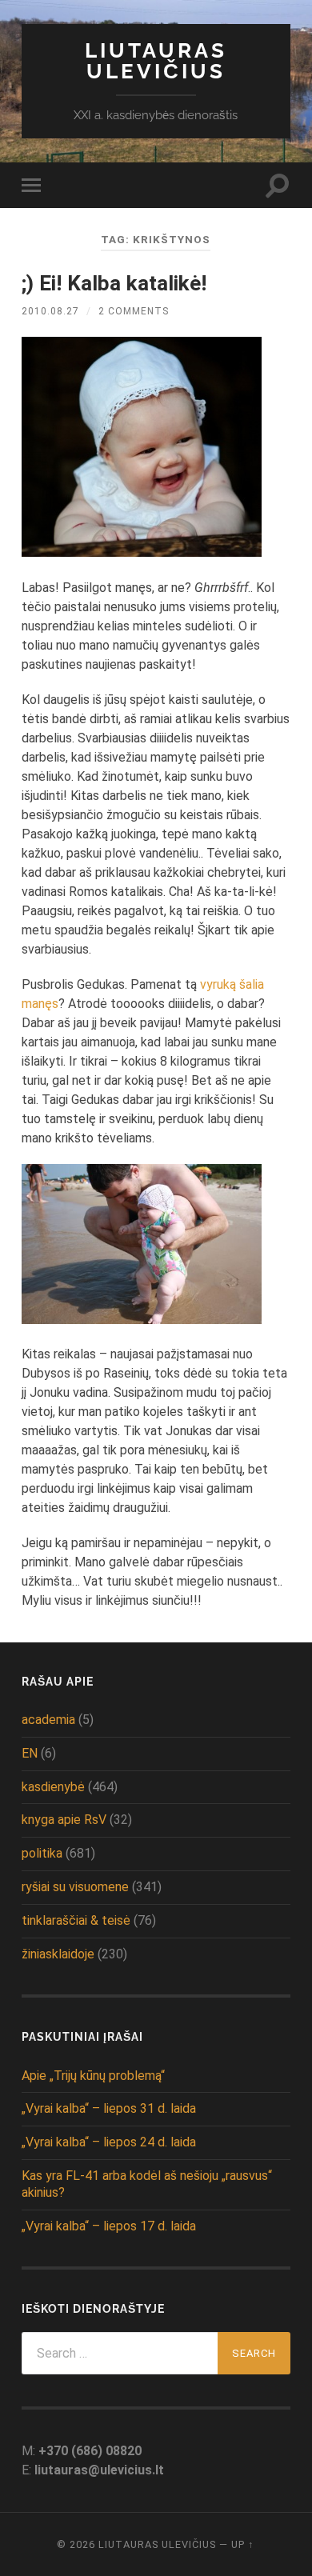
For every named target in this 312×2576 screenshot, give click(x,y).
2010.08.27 (50, 311)
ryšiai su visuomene (75, 1887)
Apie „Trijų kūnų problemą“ (93, 2076)
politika (42, 1853)
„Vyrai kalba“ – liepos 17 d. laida (109, 2226)
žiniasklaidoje (58, 1954)
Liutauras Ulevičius (156, 60)
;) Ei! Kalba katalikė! (114, 283)
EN (30, 1753)
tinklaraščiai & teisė (76, 1920)
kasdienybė (53, 1787)
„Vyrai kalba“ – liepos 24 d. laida (109, 2142)
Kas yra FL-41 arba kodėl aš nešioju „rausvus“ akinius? (147, 2184)
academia (48, 1720)
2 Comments (134, 311)
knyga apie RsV (64, 1820)
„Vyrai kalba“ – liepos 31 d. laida (109, 2108)
